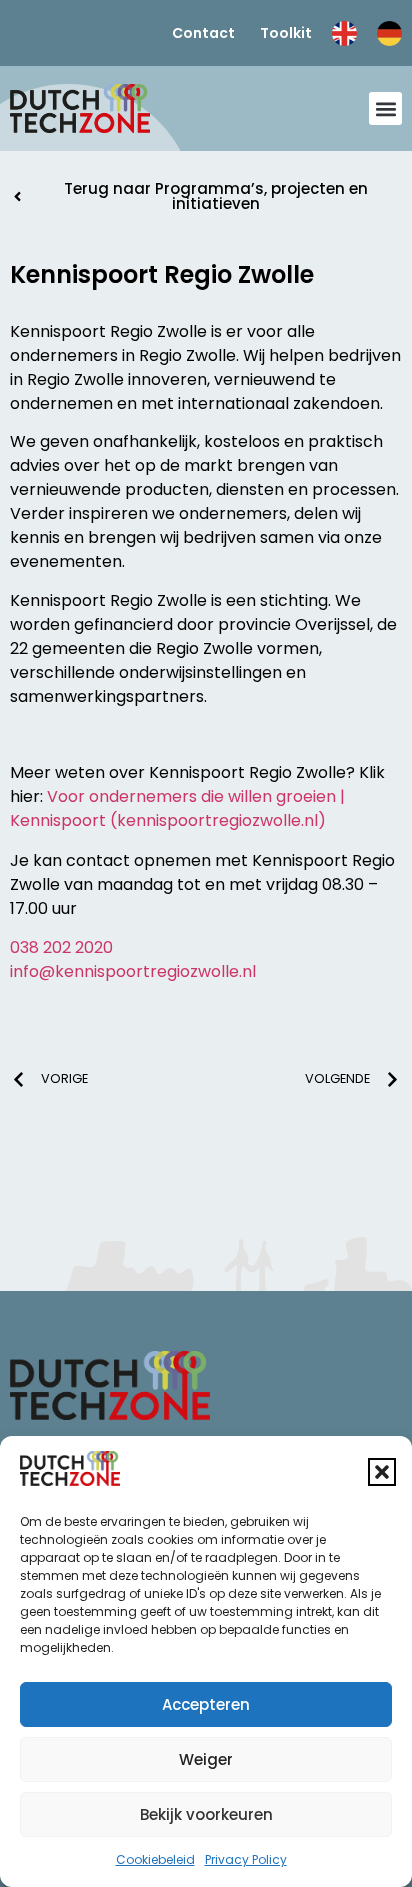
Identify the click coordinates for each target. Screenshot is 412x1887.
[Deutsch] (389, 32)
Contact (203, 33)
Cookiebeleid (155, 1859)
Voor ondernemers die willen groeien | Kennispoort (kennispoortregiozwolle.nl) (177, 808)
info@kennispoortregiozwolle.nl (133, 971)
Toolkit (286, 33)
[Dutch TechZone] (80, 108)
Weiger (206, 1759)
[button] (382, 1472)
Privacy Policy (246, 1859)
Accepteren (206, 1704)
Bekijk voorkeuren (206, 1814)
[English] (344, 32)
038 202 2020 (61, 947)
